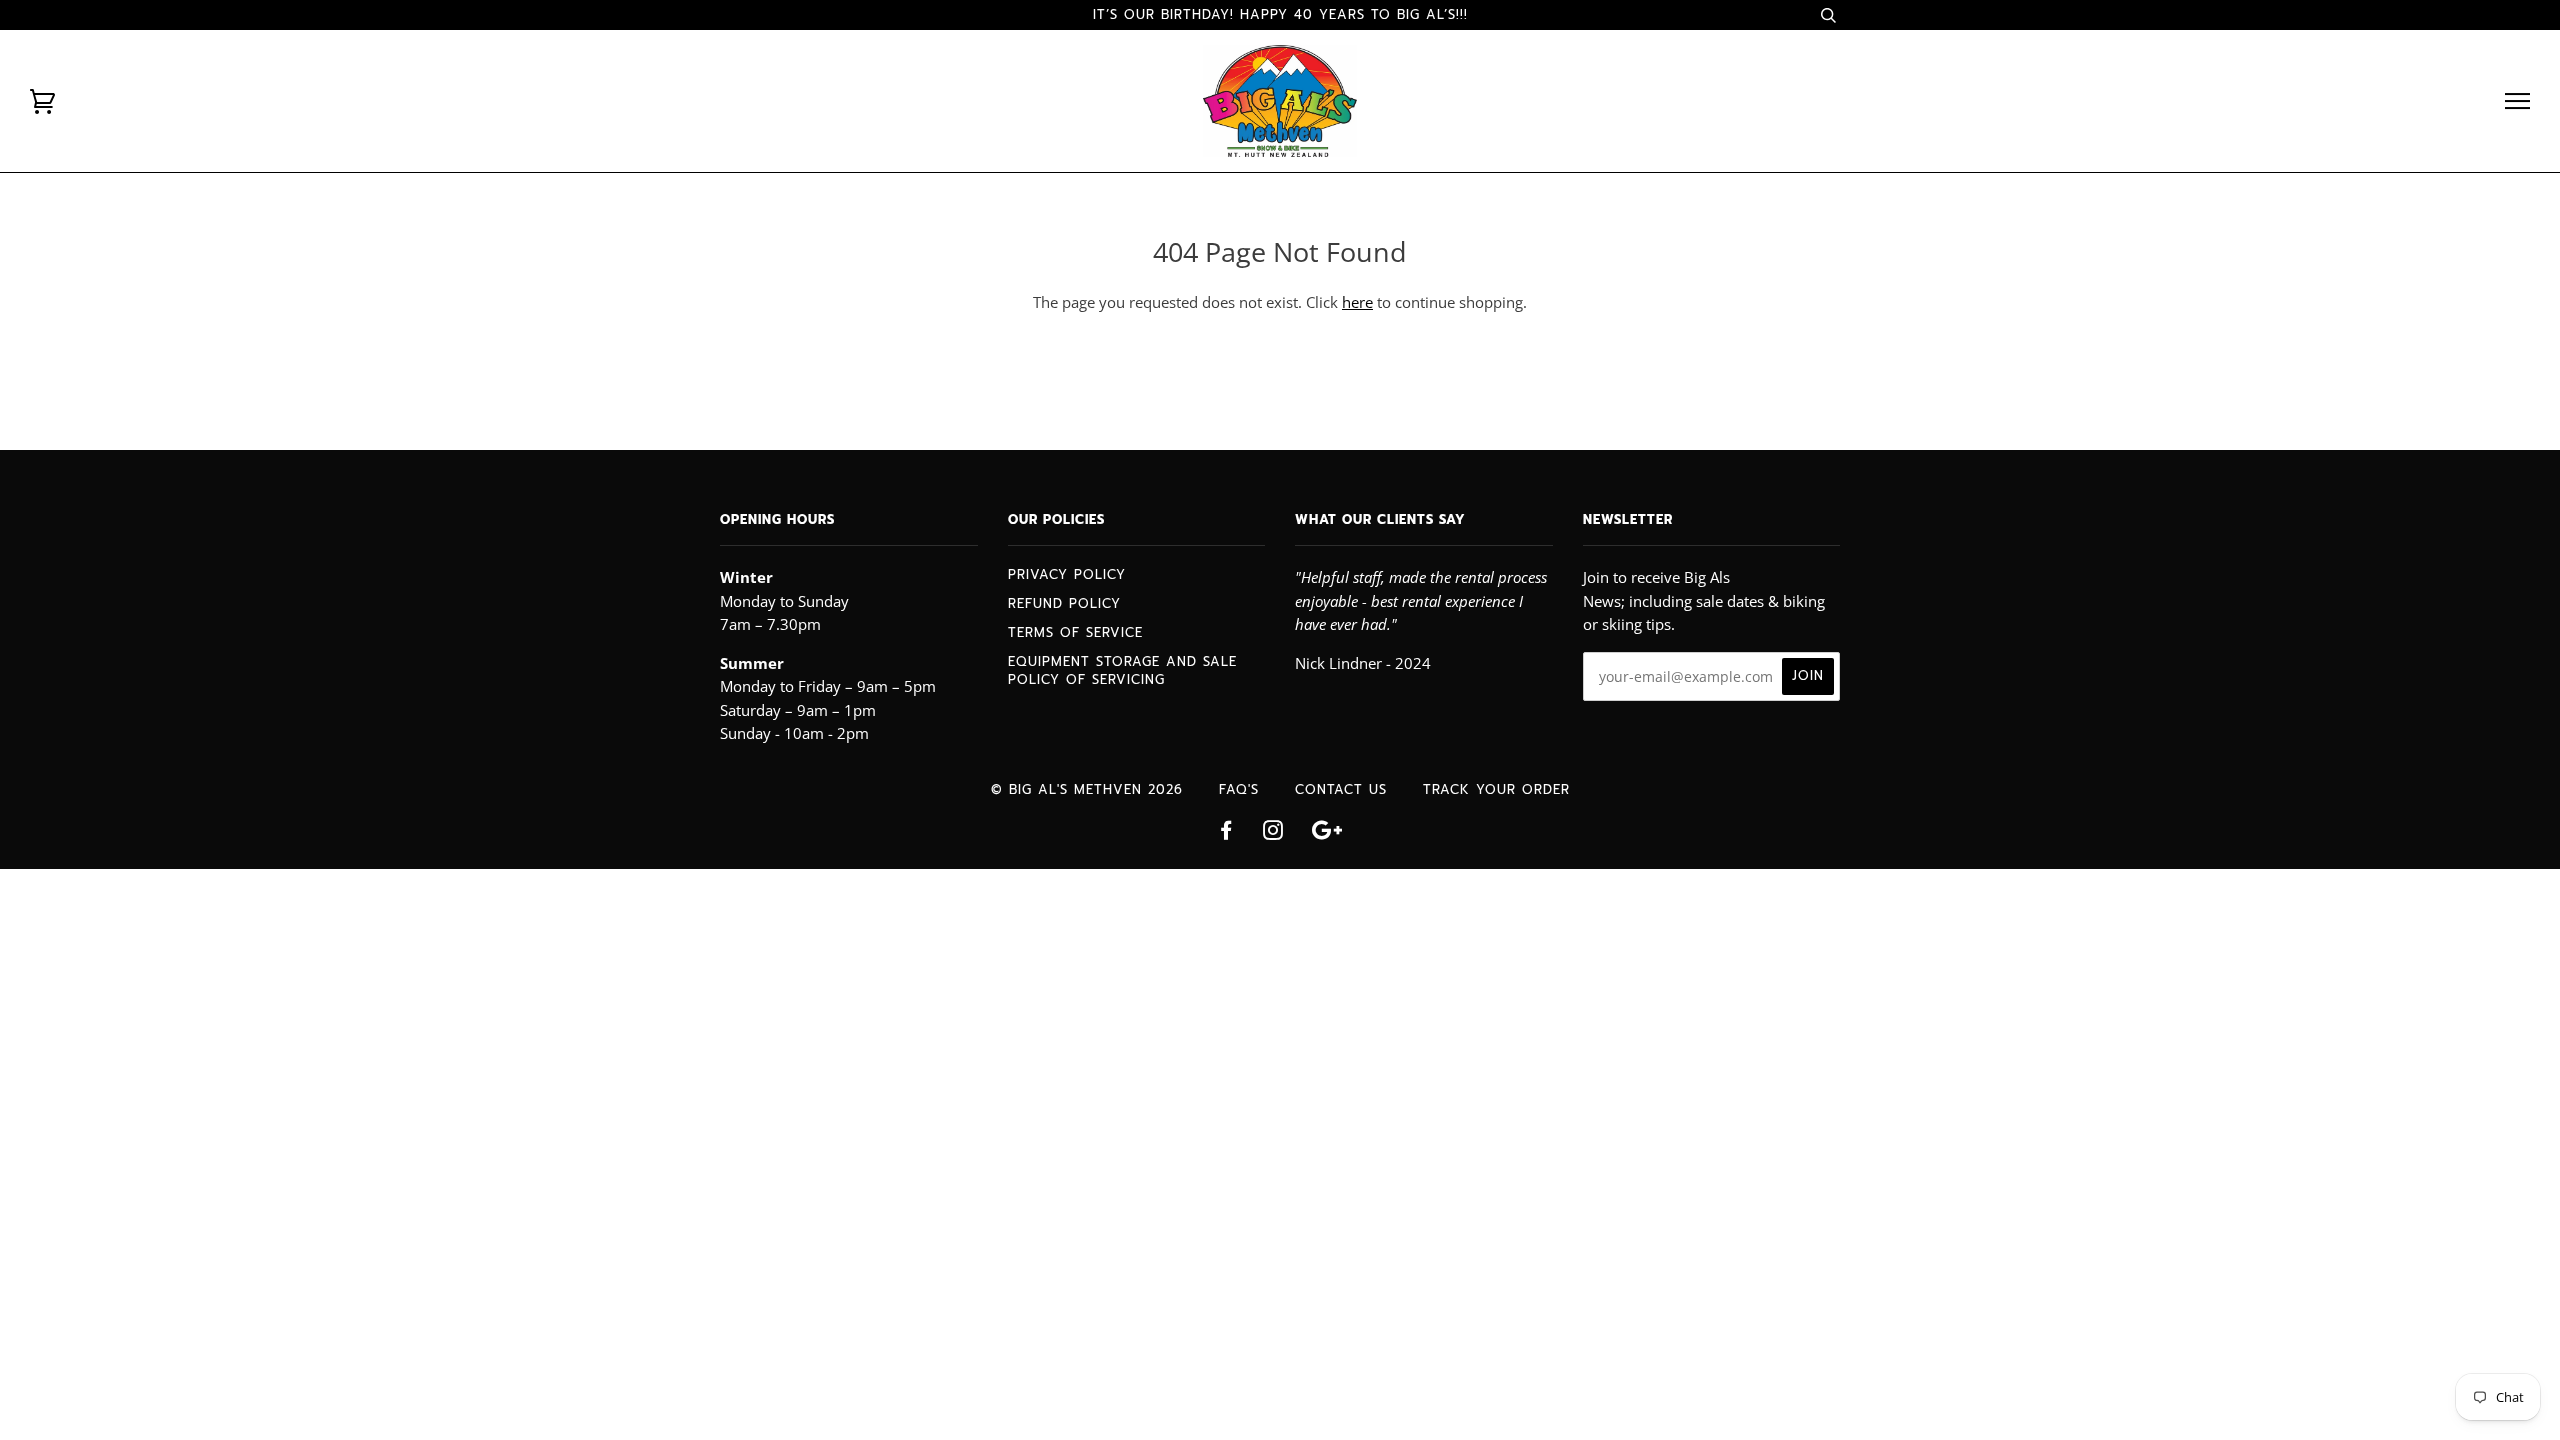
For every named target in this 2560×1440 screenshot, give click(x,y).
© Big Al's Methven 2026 (1087, 789)
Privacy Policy (1067, 574)
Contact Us (1341, 789)
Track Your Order (1496, 789)
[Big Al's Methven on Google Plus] (1327, 833)
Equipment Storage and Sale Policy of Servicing (1122, 670)
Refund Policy (1064, 603)
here (1357, 302)
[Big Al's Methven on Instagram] (1273, 833)
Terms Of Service (1075, 632)
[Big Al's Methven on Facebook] (1226, 833)
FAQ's (1239, 789)
